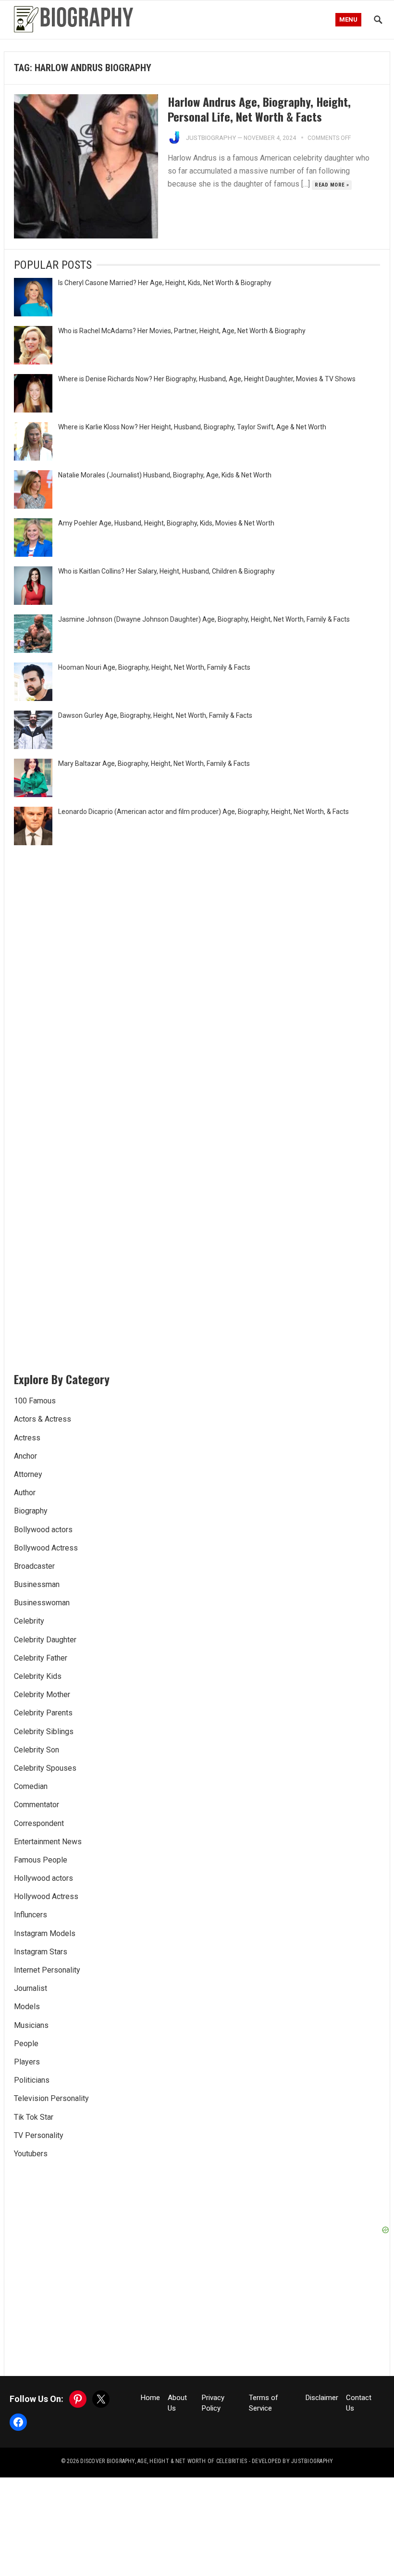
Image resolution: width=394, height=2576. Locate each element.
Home (150, 2398)
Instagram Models (45, 1933)
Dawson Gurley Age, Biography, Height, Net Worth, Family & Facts (155, 715)
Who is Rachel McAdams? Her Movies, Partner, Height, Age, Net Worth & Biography (182, 331)
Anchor (25, 1456)
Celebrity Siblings (44, 1732)
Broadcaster (34, 1566)
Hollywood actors (43, 1878)
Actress (27, 1438)
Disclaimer (322, 2398)
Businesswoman (42, 1603)
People (26, 2044)
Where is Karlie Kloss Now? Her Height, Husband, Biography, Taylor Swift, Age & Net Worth (192, 427)
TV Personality (39, 2135)
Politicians (32, 2080)
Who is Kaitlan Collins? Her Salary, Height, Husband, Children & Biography (166, 571)
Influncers (31, 1915)
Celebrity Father (41, 1658)
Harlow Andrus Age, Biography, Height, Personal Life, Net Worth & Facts (259, 109)
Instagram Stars (41, 1952)
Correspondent (39, 1823)
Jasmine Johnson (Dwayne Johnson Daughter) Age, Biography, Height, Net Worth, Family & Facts (204, 619)
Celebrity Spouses (45, 1768)
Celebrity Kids (38, 1676)
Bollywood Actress (46, 1548)
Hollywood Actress (46, 1896)
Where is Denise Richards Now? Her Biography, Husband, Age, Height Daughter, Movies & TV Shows (207, 379)
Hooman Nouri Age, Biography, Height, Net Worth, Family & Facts (154, 667)
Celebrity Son (37, 1750)
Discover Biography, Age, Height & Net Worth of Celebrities (164, 2461)
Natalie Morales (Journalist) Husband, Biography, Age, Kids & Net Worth (165, 475)
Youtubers (31, 2154)
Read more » (332, 185)
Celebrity (29, 1621)
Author (25, 1493)
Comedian (31, 1786)
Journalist (31, 1988)
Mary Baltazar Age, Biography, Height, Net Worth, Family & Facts (154, 763)
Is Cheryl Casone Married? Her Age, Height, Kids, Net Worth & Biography (165, 283)
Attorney (28, 1474)
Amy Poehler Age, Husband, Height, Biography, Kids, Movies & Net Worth (166, 523)
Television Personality (51, 2098)
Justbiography (211, 138)
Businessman (37, 1584)
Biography (31, 1511)
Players (27, 2062)
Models (27, 2007)
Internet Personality (47, 1970)
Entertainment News (48, 1842)
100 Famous (35, 1401)
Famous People (41, 1860)
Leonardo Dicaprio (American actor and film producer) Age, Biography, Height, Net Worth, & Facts (203, 812)
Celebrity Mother (42, 1694)
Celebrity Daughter (45, 1640)
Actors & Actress (43, 1419)
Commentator (37, 1805)
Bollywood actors (43, 1530)
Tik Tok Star (34, 2117)
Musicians (31, 2025)
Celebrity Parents (43, 1713)
